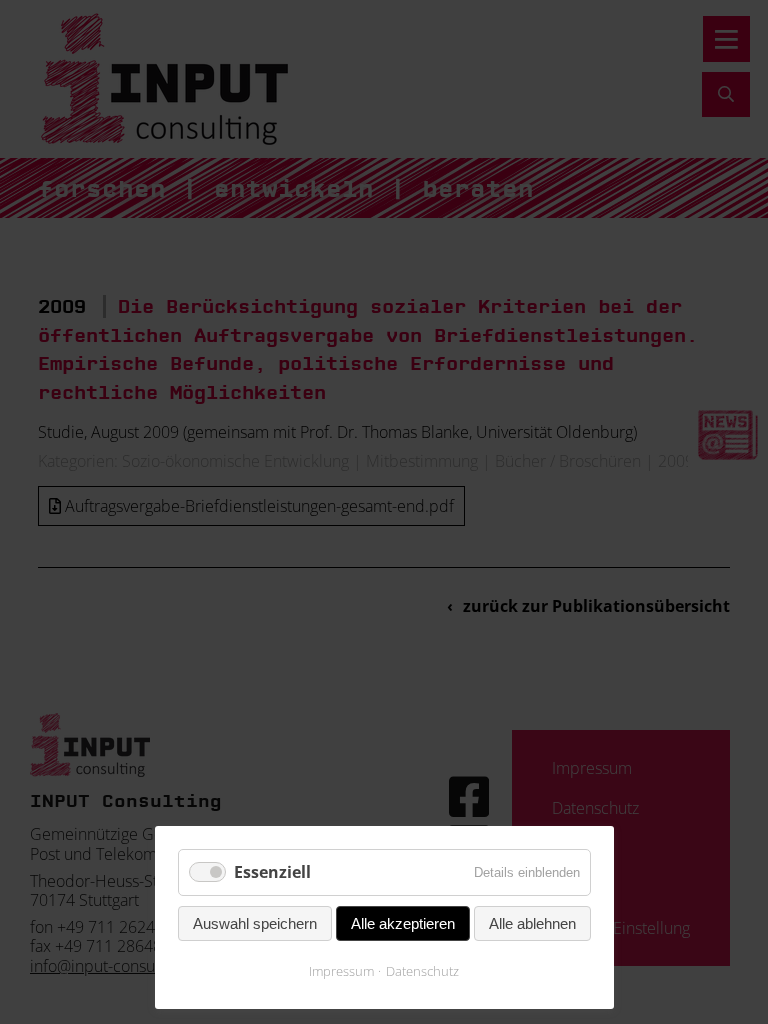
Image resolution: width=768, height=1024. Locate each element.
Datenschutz (422, 971)
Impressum (341, 971)
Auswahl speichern (255, 923)
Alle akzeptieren (403, 923)
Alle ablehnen (532, 923)
